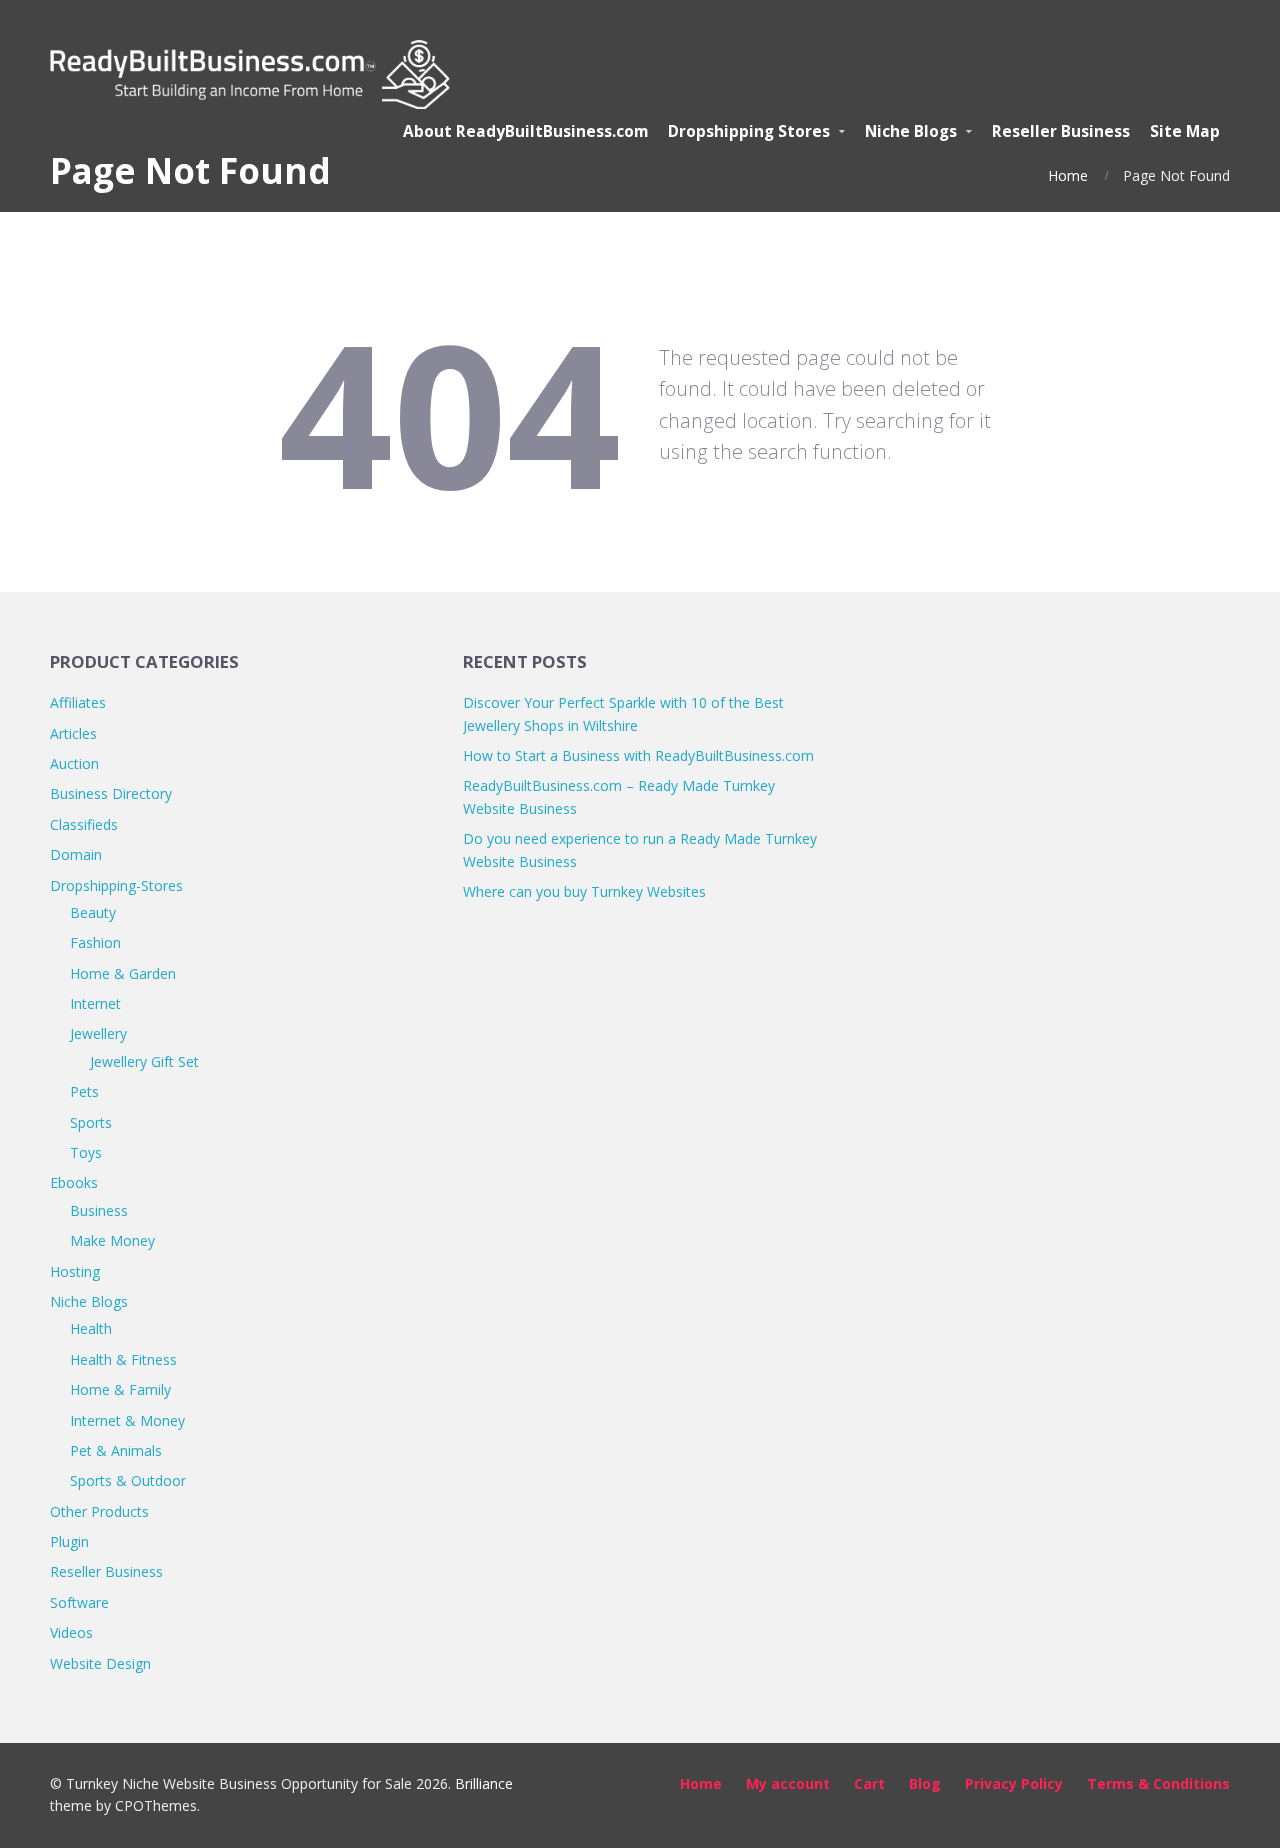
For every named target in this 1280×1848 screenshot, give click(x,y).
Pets (84, 1091)
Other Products (99, 1511)
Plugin (69, 1541)
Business (99, 1210)
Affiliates (78, 702)
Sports (91, 1122)
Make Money (112, 1240)
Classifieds (84, 824)
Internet (95, 1003)
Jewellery (98, 1033)
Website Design (100, 1663)
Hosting (75, 1271)
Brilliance (484, 1783)
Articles (73, 733)
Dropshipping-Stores (116, 885)
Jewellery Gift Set (144, 1061)
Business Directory (111, 793)
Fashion (95, 942)
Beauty (93, 912)
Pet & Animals (116, 1450)
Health (91, 1328)
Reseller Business (106, 1571)
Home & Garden (123, 973)
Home (1068, 175)
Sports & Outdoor (128, 1480)
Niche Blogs (89, 1301)
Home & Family (120, 1389)
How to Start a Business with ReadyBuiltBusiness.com (638, 755)
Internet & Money (127, 1420)
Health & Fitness (123, 1359)
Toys (86, 1152)
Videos (71, 1632)
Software (79, 1602)
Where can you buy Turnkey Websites (584, 891)
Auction (74, 763)
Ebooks (74, 1182)
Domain (76, 854)
